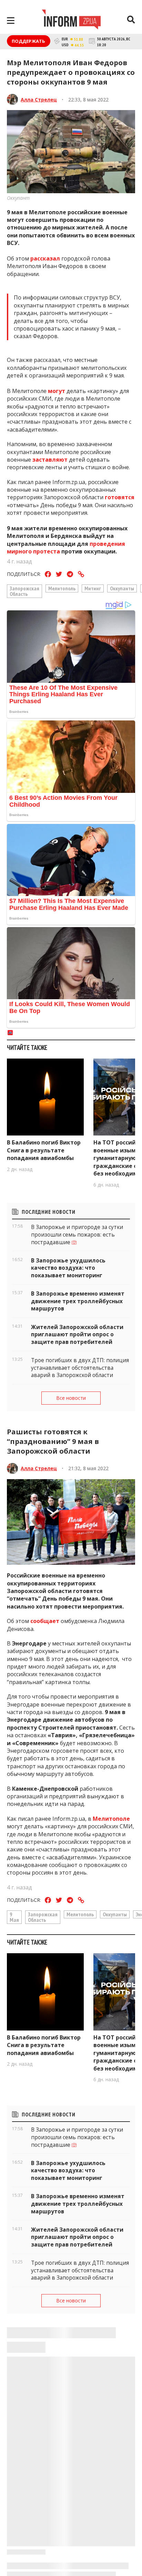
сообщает (45, 1621)
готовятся (120, 497)
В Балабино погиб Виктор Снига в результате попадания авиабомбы (44, 1150)
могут (57, 391)
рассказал (45, 258)
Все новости (71, 1398)
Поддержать (29, 41)
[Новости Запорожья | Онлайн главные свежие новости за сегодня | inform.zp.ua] (71, 20)
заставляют (50, 460)
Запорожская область (24, 591)
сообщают (45, 2559)
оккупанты (122, 588)
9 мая (14, 1917)
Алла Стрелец (39, 100)
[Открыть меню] (11, 21)
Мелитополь (62, 588)
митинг (93, 588)
